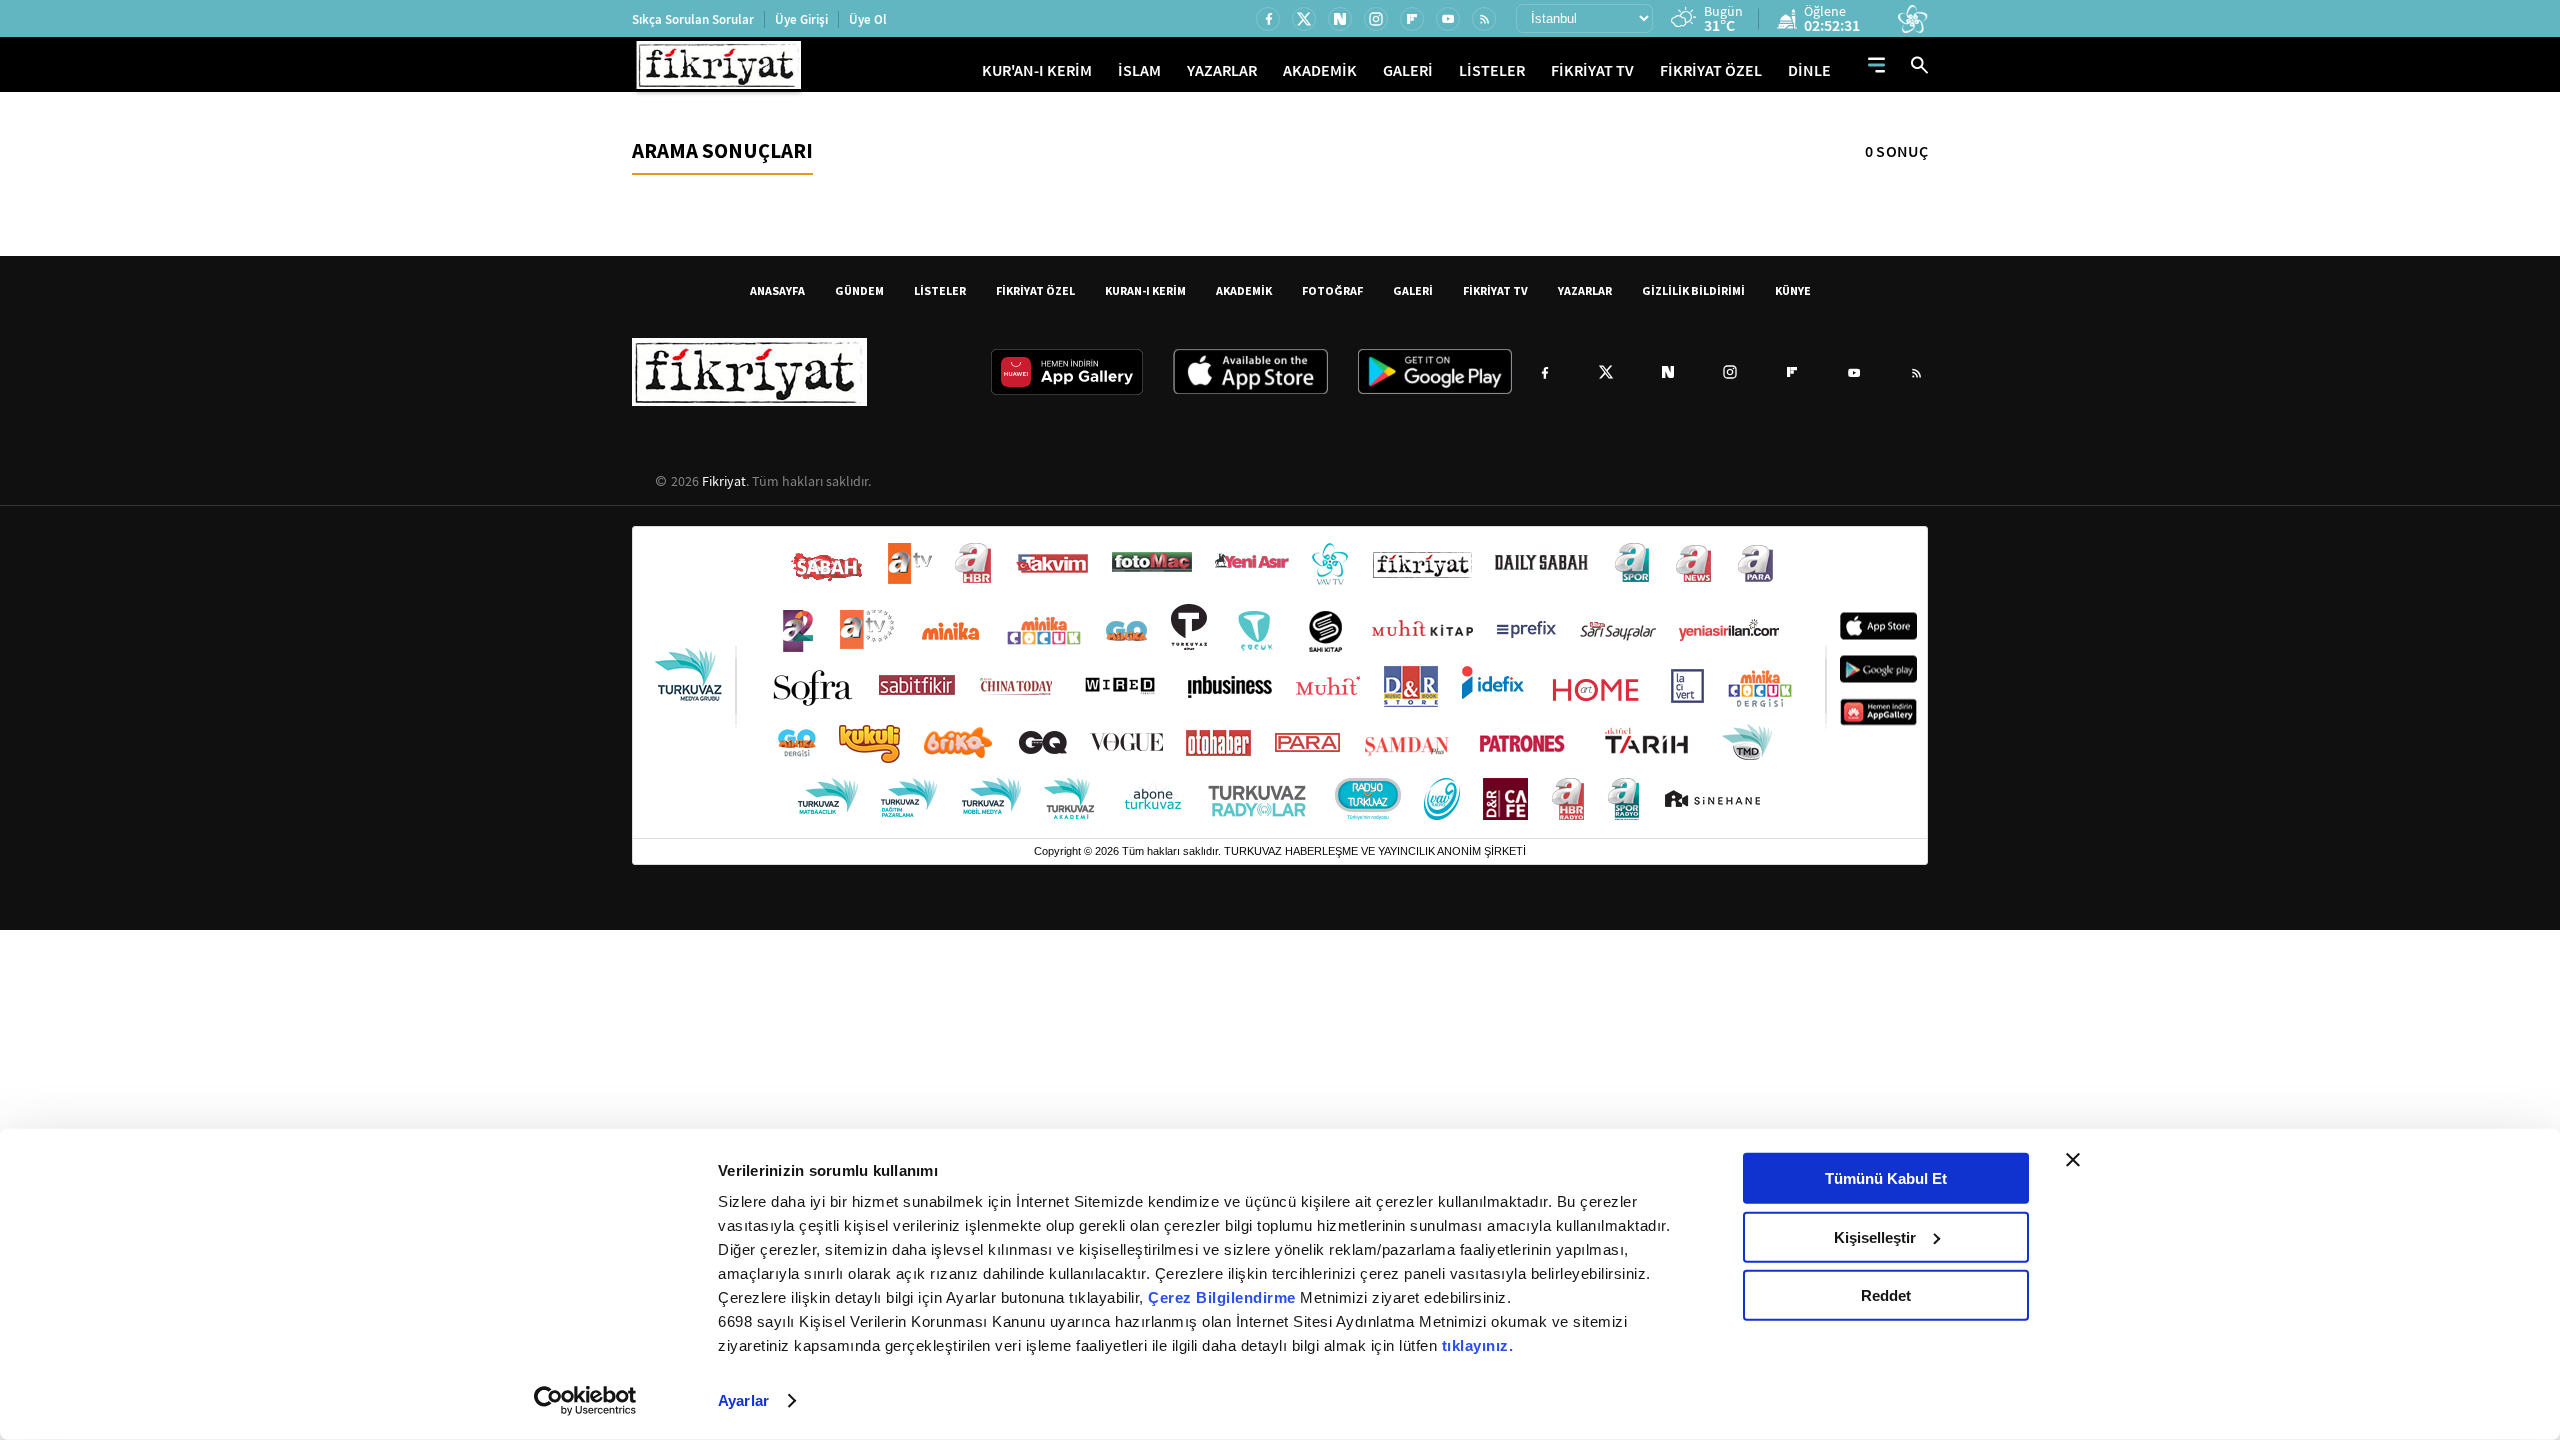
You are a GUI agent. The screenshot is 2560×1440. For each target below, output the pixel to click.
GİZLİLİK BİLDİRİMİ (1693, 290)
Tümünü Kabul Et (1886, 1178)
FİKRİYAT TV (1592, 70)
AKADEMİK (1320, 70)
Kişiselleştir (1875, 1236)
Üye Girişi (801, 19)
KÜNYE (1793, 290)
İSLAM (1139, 70)
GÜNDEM (859, 290)
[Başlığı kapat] (2073, 1160)
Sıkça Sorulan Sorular (693, 19)
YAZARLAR (1222, 70)
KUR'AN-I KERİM (1037, 70)
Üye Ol (868, 19)
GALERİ (1408, 70)
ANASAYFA (777, 290)
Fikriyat (724, 481)
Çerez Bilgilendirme (1224, 1297)
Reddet (1886, 1295)
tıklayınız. (1478, 1345)
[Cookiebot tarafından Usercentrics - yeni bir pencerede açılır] (585, 1401)
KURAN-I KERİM (1145, 290)
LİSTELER (1492, 70)
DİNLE (1809, 70)
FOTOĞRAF (1332, 290)
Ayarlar (743, 1400)
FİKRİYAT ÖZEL (1711, 70)
